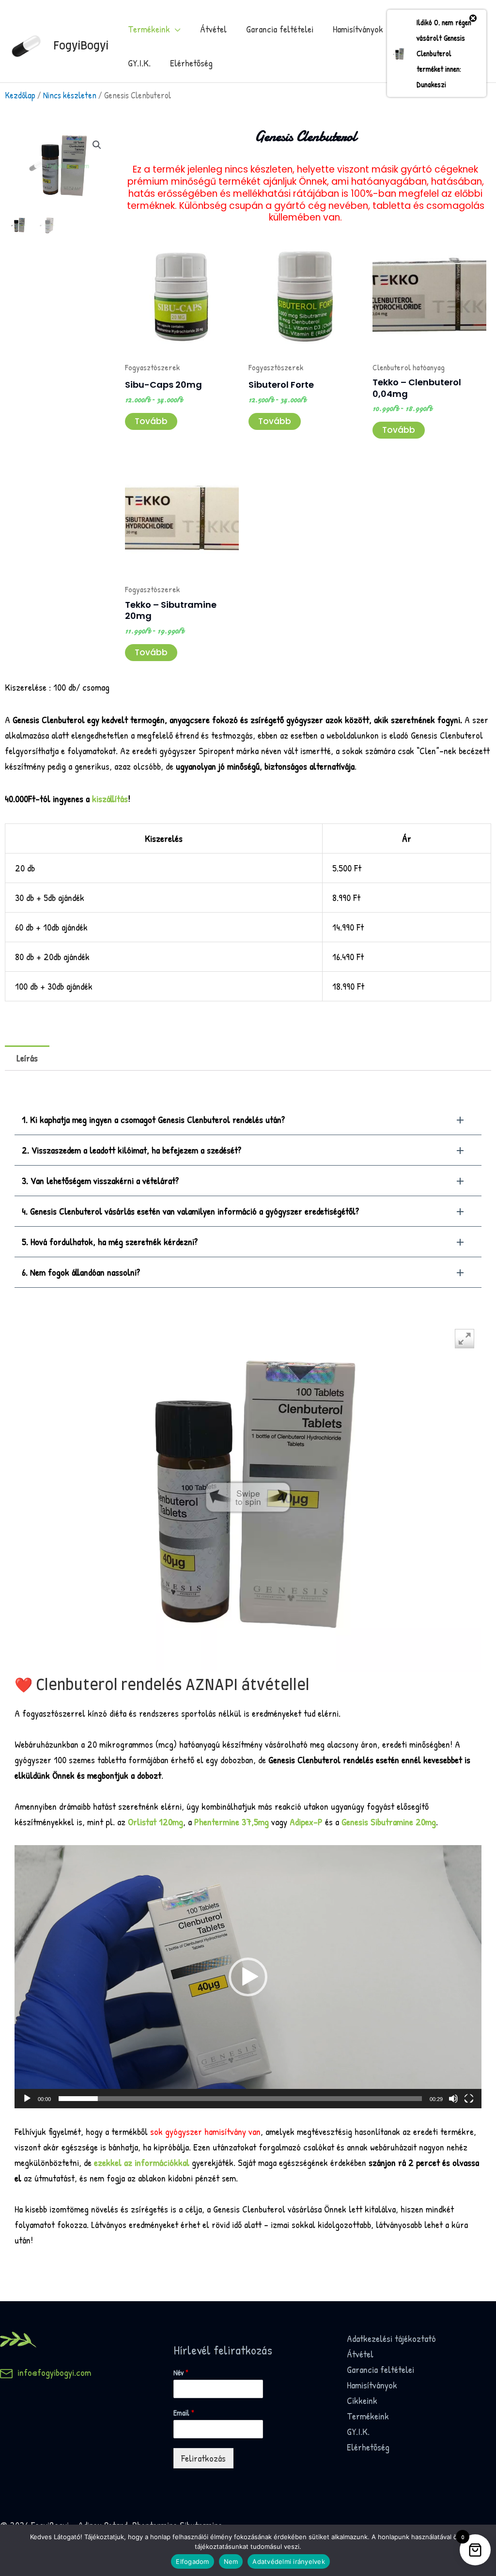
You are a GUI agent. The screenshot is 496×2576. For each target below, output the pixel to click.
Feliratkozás (203, 2458)
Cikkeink (362, 2400)
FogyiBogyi (81, 46)
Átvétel (213, 29)
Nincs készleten (70, 95)
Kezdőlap (20, 95)
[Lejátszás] (27, 2099)
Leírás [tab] (27, 1058)
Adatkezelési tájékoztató (391, 2338)
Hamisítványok (358, 29)
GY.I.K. (139, 63)
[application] (248, 1976)
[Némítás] (453, 2099)
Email (184, 2413)
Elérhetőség (191, 63)
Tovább (151, 421)
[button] (97, 145)
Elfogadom (192, 2561)
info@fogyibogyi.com (52, 2372)
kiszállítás (110, 798)
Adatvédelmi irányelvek (289, 2561)
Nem (231, 2561)
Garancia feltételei (280, 29)
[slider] (240, 2099)
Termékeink (149, 29)
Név (181, 2373)
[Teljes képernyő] (469, 2099)
